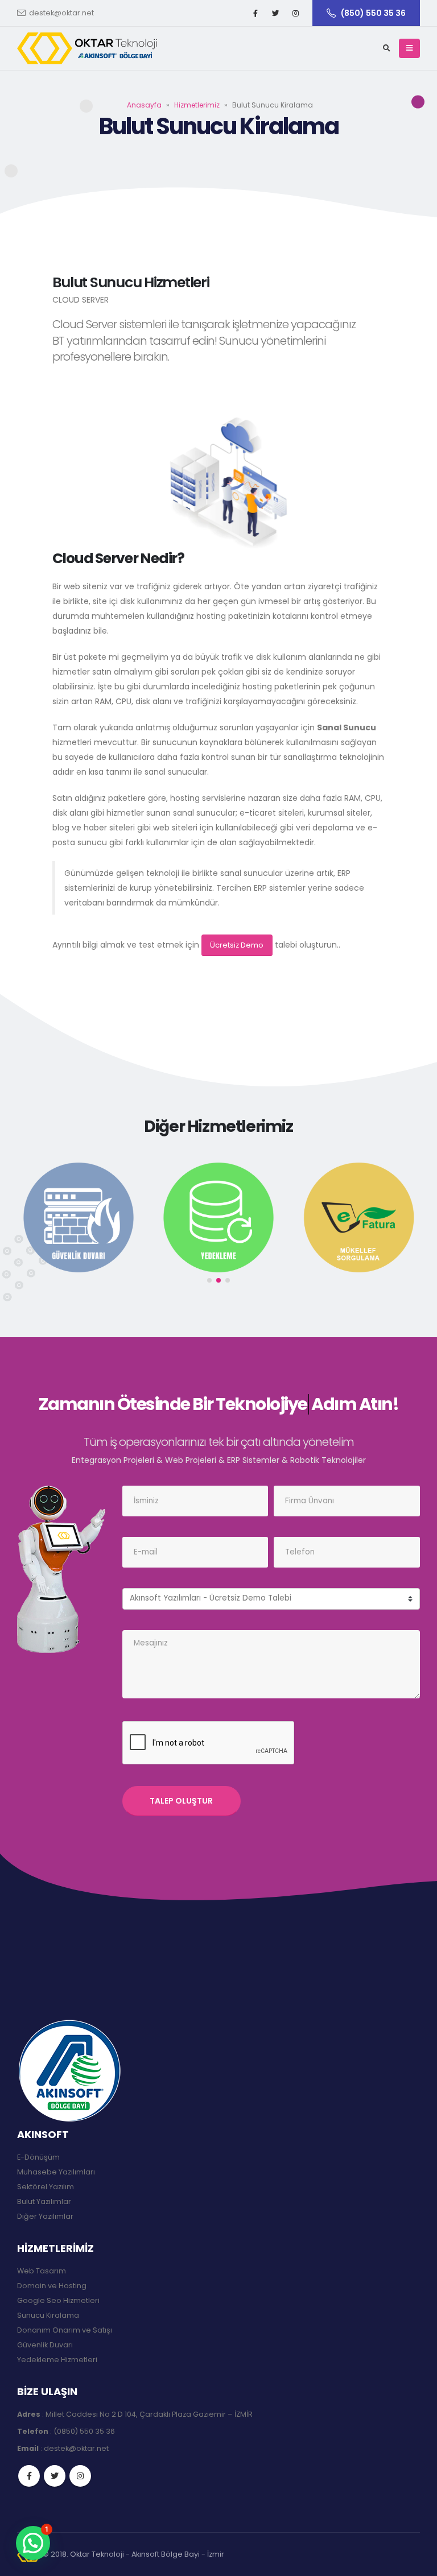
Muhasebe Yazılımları (56, 2172)
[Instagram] (295, 13)
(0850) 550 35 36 (84, 2431)
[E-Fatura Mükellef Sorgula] (358, 1217)
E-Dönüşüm (38, 2157)
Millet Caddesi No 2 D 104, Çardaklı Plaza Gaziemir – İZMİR (149, 2414)
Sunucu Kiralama (48, 2315)
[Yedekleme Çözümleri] (218, 1217)
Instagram (80, 2476)
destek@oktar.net (61, 13)
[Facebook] (255, 13)
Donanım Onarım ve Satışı (65, 2330)
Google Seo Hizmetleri (58, 2300)
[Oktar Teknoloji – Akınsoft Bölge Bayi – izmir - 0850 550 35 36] (88, 48)
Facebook (29, 2476)
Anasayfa (144, 105)
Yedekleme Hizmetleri (57, 2360)
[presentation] (23, 1226)
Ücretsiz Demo (237, 945)
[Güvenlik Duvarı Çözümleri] (79, 1217)
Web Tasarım (42, 2271)
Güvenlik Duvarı (45, 2345)
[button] (209, 1280)
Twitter (55, 2476)
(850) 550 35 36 (373, 13)
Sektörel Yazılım (46, 2187)
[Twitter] (275, 13)
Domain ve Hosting (52, 2286)
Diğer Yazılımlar (45, 2216)
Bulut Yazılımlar (44, 2201)
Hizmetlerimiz (197, 105)
